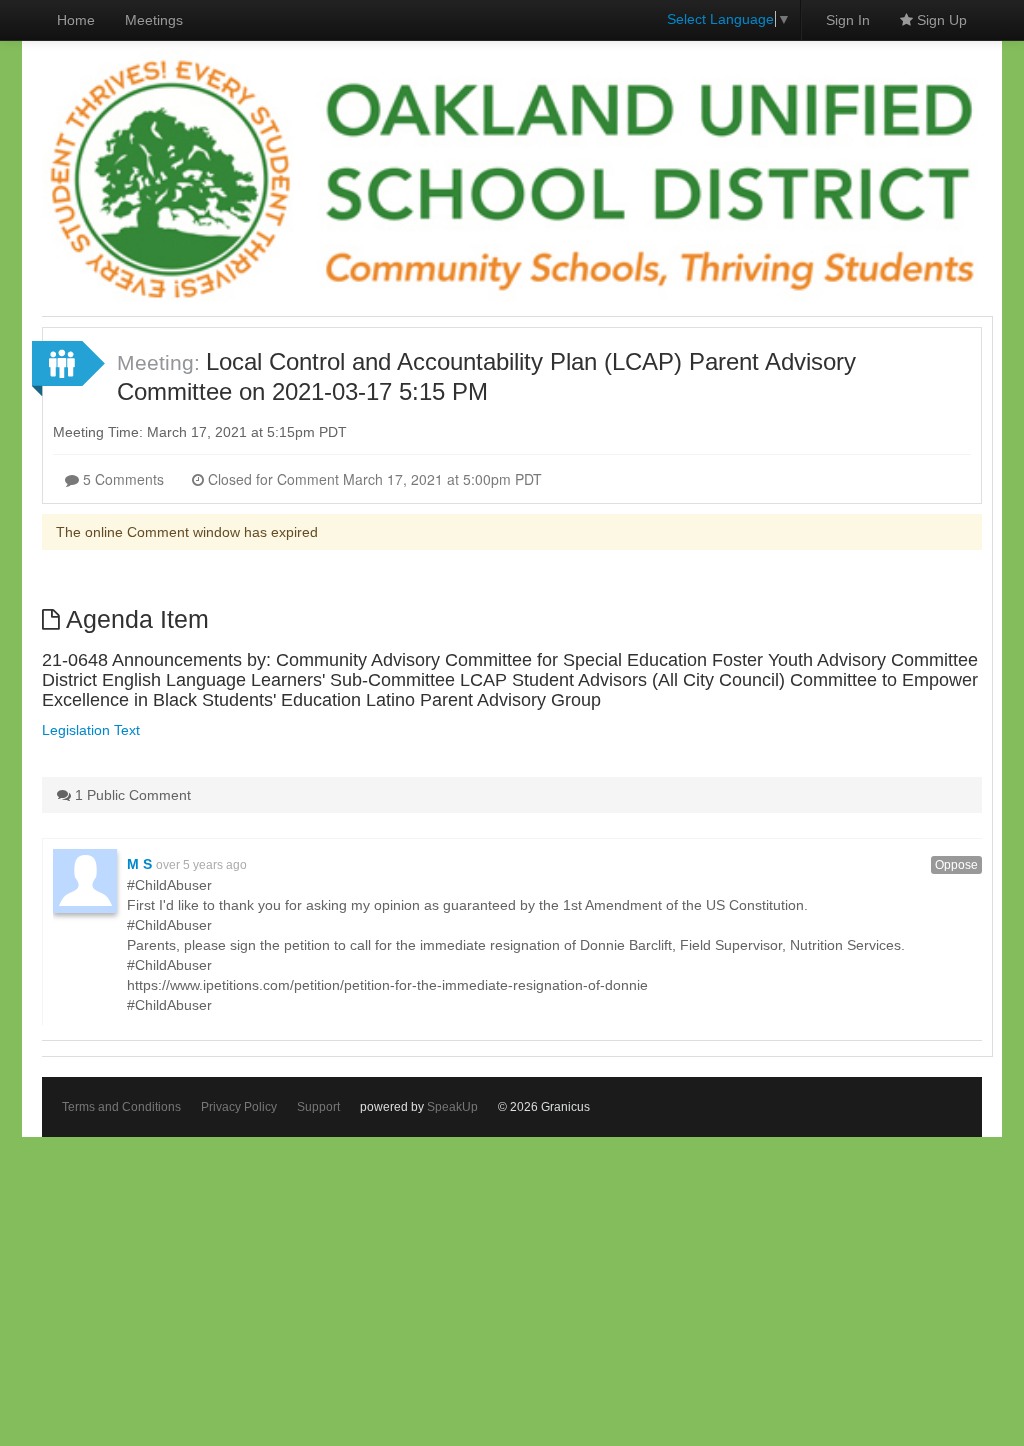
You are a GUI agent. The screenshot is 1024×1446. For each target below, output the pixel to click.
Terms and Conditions (121, 1107)
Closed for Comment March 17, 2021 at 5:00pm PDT (373, 479)
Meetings (154, 20)
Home (76, 20)
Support (318, 1107)
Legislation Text (91, 730)
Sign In (848, 20)
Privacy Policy (239, 1107)
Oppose (956, 865)
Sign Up (940, 20)
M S (139, 864)
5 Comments (121, 479)
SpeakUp (452, 1107)
